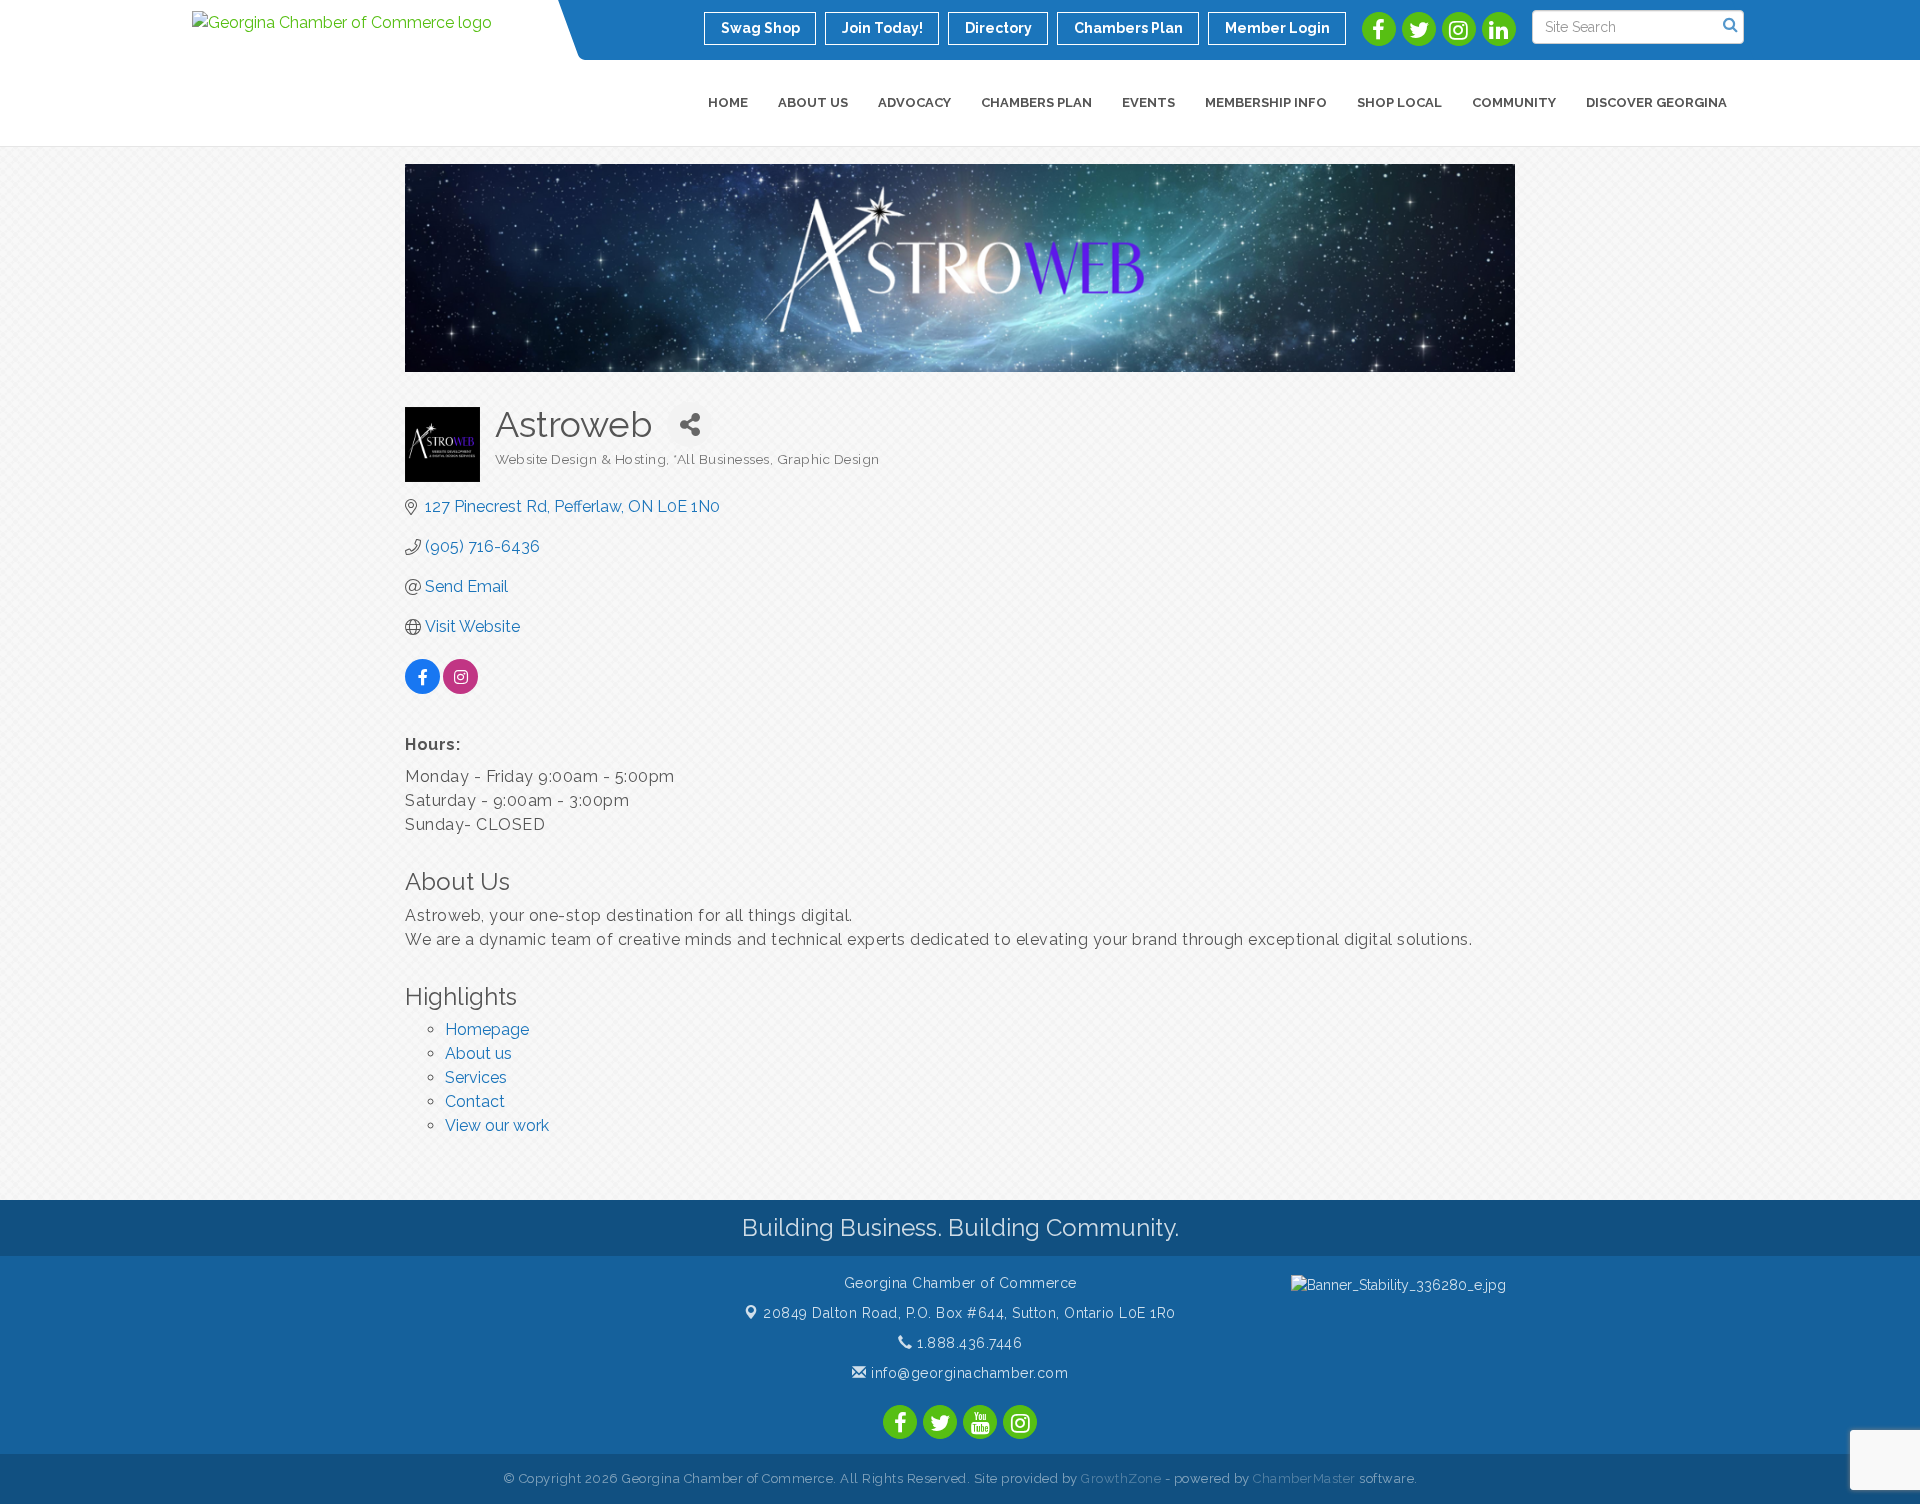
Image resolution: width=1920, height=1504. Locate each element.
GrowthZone (1121, 1478)
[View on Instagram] (460, 688)
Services (476, 1077)
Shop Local (1399, 102)
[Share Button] (689, 424)
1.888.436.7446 (967, 1343)
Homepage (487, 1029)
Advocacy (914, 102)
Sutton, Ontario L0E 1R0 (969, 1313)
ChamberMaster (1304, 1478)
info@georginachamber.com (967, 1373)
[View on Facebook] (422, 688)
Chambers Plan (1036, 102)
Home (728, 102)
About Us (813, 102)
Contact (475, 1101)
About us (478, 1053)
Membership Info (1266, 102)
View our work (497, 1125)
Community (1514, 102)
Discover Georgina (1656, 102)
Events (1148, 102)
